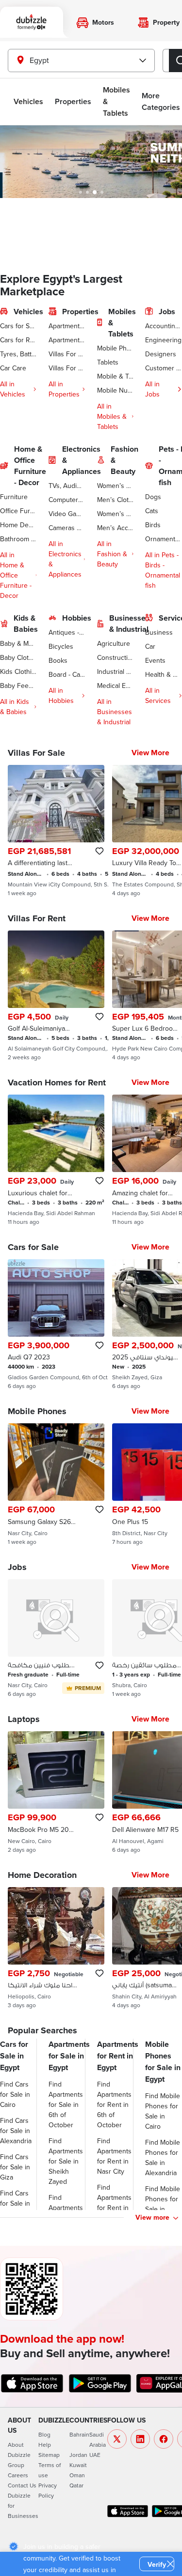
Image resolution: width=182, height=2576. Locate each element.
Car (150, 646)
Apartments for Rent (67, 340)
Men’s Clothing (116, 500)
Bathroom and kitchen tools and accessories (18, 539)
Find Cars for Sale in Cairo (15, 2094)
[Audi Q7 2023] (56, 1325)
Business (159, 632)
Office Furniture (18, 511)
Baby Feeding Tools (18, 686)
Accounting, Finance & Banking (164, 326)
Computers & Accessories (67, 500)
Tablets (108, 362)
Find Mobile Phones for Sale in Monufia (163, 2204)
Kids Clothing (18, 671)
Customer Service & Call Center (164, 368)
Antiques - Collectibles (67, 632)
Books (58, 660)
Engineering (163, 340)
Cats (152, 511)
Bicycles (61, 646)
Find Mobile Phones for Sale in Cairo (163, 2111)
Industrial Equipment (116, 671)
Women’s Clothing (116, 486)
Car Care (13, 368)
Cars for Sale (18, 326)
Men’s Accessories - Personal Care (116, 528)
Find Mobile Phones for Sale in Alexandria (163, 2157)
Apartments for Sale (67, 326)
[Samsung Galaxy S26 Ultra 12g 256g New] (56, 1484)
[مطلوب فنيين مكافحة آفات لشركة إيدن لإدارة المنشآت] (56, 1638)
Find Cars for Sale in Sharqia (15, 2203)
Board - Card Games (67, 674)
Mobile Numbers (116, 390)
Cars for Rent (18, 340)
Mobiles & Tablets (116, 101)
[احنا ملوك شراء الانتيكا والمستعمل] (56, 1948)
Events (155, 660)
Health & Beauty (164, 674)
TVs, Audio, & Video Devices (67, 486)
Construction (116, 657)
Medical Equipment (116, 686)
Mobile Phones (116, 348)
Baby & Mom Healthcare (18, 643)
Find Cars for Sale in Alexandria (16, 2131)
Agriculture (114, 643)
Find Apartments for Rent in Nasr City (114, 2156)
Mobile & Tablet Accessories (116, 376)
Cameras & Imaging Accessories (67, 528)
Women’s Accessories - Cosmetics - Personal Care (116, 514)
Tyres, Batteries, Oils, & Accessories (18, 354)
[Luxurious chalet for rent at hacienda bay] (56, 1160)
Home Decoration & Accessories (18, 525)
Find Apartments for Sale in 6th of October (66, 2104)
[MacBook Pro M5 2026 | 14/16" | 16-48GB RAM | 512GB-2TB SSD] (56, 1792)
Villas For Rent (67, 368)
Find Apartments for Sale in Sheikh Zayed (66, 2161)
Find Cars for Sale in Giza (15, 2167)
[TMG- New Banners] (91, 162)
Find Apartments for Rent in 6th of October (114, 2104)
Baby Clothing (18, 657)
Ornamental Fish (164, 539)
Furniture (14, 497)
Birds (153, 525)
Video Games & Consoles (67, 514)
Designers (161, 354)
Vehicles (28, 101)
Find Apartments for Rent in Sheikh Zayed (114, 2208)
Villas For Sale (67, 354)
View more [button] (152, 2217)
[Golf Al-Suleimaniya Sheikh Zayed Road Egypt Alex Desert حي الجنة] (56, 996)
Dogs (153, 497)
